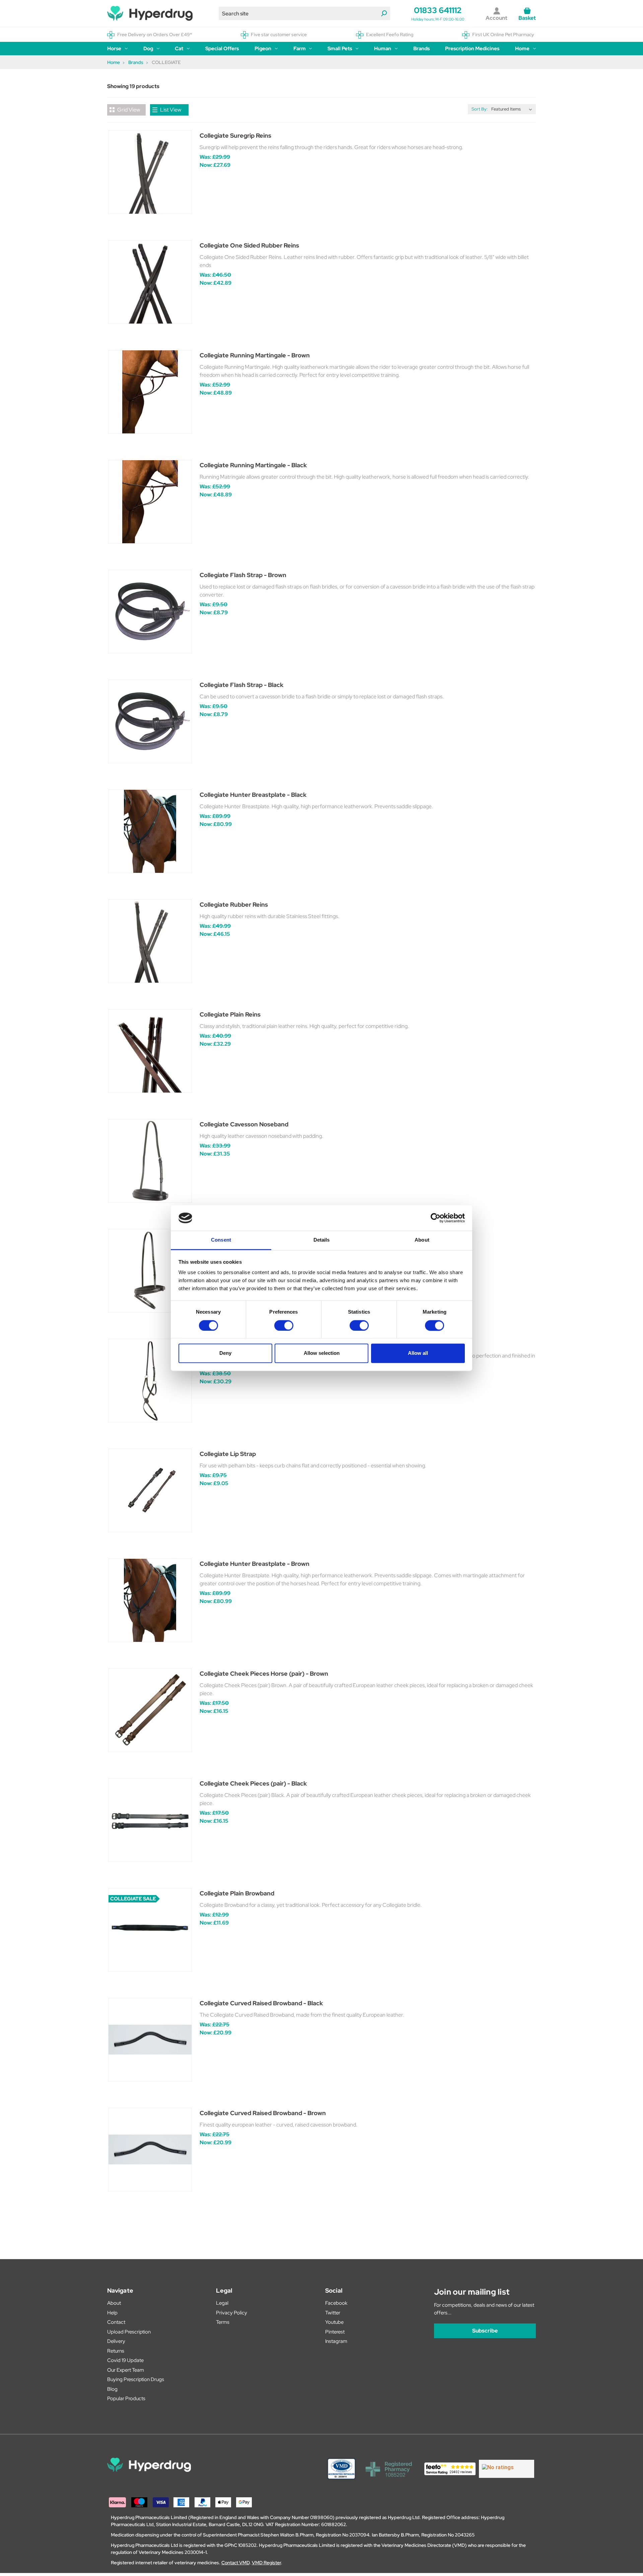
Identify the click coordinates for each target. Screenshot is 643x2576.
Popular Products (126, 2398)
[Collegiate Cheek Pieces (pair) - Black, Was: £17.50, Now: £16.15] (150, 1820)
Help (112, 2313)
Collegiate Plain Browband (237, 1893)
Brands (421, 49)
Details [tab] (322, 1240)
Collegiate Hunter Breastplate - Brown (255, 1564)
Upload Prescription (129, 2332)
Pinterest (335, 2332)
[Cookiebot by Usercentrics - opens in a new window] (436, 1218)
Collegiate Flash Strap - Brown (243, 575)
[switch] (284, 1325)
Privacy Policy (232, 2313)
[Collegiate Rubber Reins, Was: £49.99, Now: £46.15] (150, 941)
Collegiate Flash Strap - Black (241, 685)
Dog (148, 49)
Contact (116, 2322)
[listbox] (513, 109)
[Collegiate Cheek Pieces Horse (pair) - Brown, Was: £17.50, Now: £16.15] (150, 1710)
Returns (116, 2351)
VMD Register (266, 2563)
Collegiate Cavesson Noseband (244, 1124)
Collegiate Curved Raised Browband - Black (261, 2003)
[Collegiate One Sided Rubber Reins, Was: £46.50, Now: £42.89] (150, 282)
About (114, 2303)
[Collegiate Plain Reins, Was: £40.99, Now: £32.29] (150, 1051)
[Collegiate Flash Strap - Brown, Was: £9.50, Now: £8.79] (150, 612)
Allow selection (322, 1353)
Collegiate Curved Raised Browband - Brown (263, 2113)
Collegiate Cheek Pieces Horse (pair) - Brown (264, 1674)
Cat (179, 49)
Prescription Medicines (472, 49)
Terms (223, 2322)
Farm (300, 49)
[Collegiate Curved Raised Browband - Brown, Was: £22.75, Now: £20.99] (150, 2150)
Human (383, 49)
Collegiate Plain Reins (230, 1014)
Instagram (336, 2341)
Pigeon (263, 49)
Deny (225, 1353)
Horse (114, 49)
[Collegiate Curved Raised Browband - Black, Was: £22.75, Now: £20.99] (150, 2040)
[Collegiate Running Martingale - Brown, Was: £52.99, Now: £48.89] (150, 392)
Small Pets (340, 49)
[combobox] (304, 13)
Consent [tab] (221, 1240)
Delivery (116, 2341)
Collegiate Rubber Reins (234, 904)
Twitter (333, 2313)
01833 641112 (438, 10)
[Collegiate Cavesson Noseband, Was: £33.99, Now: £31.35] (150, 1161)
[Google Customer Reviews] (507, 2469)
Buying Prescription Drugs (136, 2379)
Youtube (334, 2322)
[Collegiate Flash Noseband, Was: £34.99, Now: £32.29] (150, 1271)
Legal (222, 2303)
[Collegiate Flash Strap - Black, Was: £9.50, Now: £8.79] (150, 721)
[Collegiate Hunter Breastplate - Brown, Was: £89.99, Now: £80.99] (150, 1600)
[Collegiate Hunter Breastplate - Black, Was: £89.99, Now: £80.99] (150, 831)
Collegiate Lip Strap (228, 1454)
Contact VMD (235, 2563)
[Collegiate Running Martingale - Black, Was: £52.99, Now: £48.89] (150, 502)
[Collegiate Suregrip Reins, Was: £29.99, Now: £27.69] (150, 172)
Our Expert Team (126, 2370)
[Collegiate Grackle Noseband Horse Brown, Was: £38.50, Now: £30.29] (150, 1381)
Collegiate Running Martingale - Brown (255, 355)
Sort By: (480, 109)
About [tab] (422, 1240)
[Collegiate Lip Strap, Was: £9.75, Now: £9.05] (150, 1490)
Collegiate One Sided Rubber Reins (249, 245)
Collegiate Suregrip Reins (235, 135)
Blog (112, 2389)
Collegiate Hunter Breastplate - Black (253, 795)
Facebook (336, 2303)
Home (522, 49)
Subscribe (485, 2331)
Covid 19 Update (125, 2360)
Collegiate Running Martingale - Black (253, 465)
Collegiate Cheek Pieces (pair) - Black (253, 1783)
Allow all (418, 1353)
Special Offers (222, 49)
